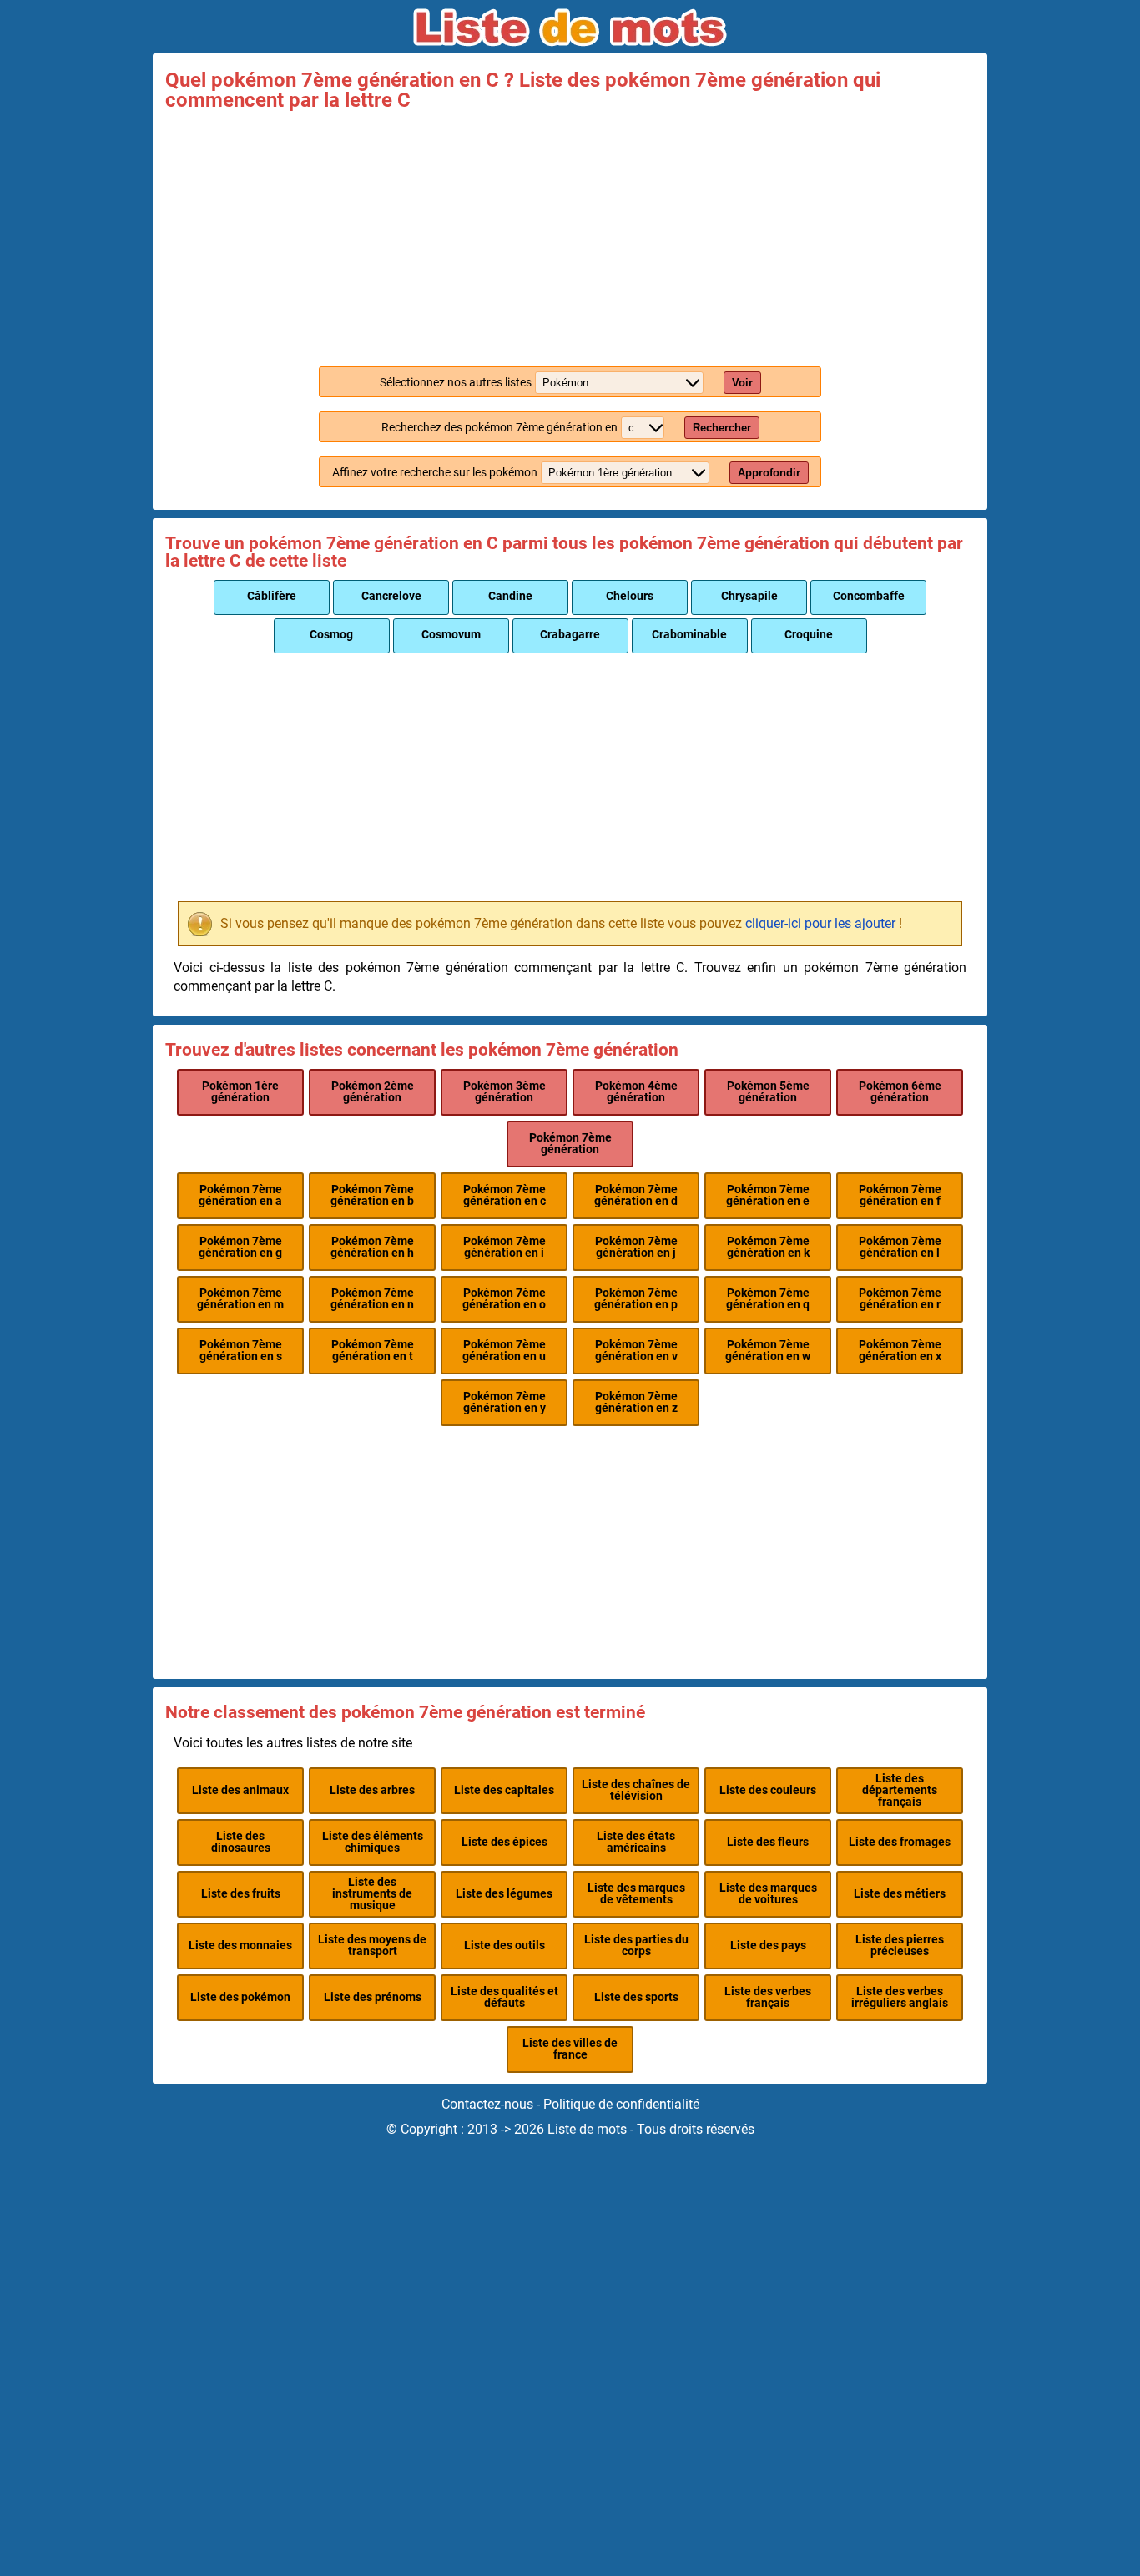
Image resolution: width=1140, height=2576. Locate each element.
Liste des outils (504, 1946)
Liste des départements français (900, 1791)
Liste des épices (504, 1842)
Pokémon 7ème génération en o (504, 1299)
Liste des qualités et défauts (504, 1997)
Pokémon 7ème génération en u (504, 1351)
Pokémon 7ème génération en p (636, 1299)
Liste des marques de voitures (768, 1894)
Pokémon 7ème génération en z (636, 1402)
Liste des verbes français (768, 1997)
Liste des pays (768, 1946)
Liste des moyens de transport (372, 1946)
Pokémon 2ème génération (373, 1092)
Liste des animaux (240, 1790)
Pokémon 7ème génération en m (240, 1299)
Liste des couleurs (768, 1790)
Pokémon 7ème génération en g (240, 1247)
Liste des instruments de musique (372, 1894)
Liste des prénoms (373, 1997)
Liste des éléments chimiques (373, 1842)
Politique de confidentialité (621, 2104)
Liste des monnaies (240, 1946)
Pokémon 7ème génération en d (636, 1195)
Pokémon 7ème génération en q (768, 1299)
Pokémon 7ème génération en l (900, 1247)
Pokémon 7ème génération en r (900, 1299)
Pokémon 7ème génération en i (504, 1247)
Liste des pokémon (240, 1997)
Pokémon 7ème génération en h (372, 1247)
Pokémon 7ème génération (570, 1144)
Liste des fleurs (768, 1842)
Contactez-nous (487, 2104)
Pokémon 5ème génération (768, 1092)
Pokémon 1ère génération (240, 1092)
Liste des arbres (372, 1790)
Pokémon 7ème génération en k (768, 1247)
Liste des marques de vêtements (636, 1894)
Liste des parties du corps (636, 1946)
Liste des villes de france (570, 2049)
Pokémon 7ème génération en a (240, 1195)
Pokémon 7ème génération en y (504, 1402)
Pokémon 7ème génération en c (504, 1195)
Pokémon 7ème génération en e (768, 1195)
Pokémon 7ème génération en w (768, 1351)
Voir (742, 383)
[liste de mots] (570, 28)
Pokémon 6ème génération (900, 1092)
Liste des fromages (900, 1842)
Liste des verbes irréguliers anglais (900, 1997)
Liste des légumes (504, 1894)
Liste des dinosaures (241, 1842)
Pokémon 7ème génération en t (373, 1351)
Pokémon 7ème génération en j (636, 1247)
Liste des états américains (636, 1842)
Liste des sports (636, 1997)
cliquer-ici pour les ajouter (820, 923)
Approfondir (769, 473)
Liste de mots (587, 2129)
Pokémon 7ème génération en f (900, 1195)
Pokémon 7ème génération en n (372, 1299)
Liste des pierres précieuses (900, 1946)
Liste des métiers (900, 1894)
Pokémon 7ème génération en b (372, 1195)
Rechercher (722, 428)
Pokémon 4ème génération (636, 1092)
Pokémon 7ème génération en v (636, 1351)
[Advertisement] (570, 235)
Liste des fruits (241, 1894)
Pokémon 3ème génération (504, 1092)
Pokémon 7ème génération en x (900, 1351)
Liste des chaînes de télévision (636, 1790)
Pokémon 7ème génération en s (241, 1351)
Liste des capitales (504, 1790)
